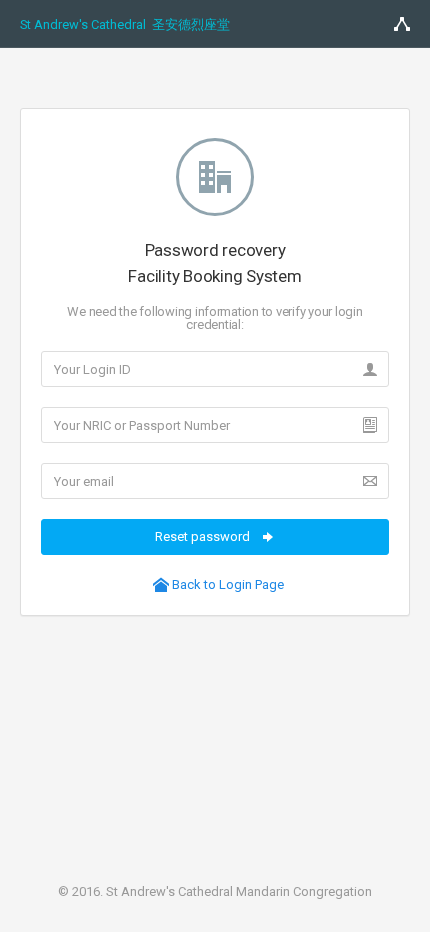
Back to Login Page (226, 584)
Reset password (204, 536)
